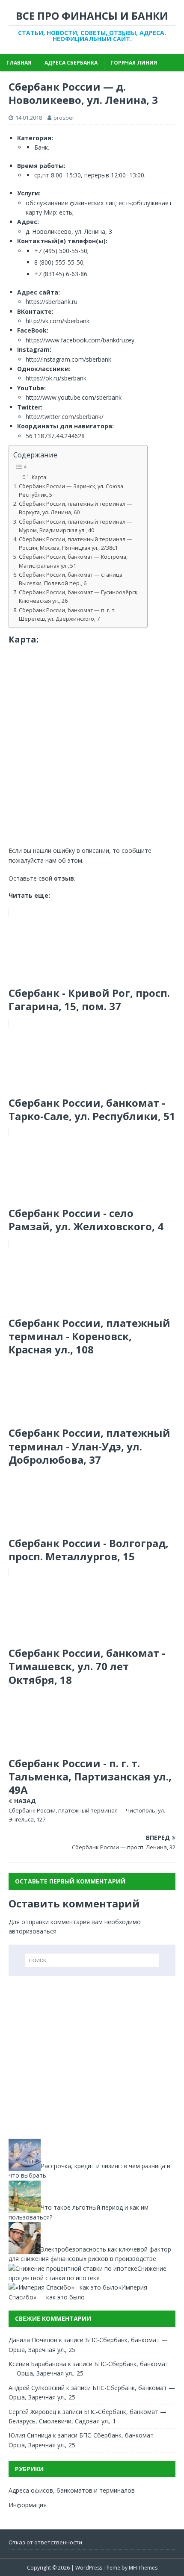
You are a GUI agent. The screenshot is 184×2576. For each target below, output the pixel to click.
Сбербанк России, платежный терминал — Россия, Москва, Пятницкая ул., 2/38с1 (76, 544)
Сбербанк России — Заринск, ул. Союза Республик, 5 (71, 491)
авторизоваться (33, 1931)
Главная (19, 63)
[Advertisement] (92, 2057)
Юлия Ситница (30, 2435)
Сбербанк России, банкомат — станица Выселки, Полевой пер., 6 (71, 579)
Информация (28, 2505)
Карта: (40, 477)
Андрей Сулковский (37, 2388)
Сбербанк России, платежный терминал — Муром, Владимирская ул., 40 (76, 526)
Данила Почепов (33, 2340)
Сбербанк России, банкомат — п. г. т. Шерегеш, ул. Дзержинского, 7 (67, 615)
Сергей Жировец (32, 2412)
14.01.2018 (29, 118)
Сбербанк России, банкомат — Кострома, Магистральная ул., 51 (73, 561)
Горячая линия (134, 63)
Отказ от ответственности (45, 2542)
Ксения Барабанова (37, 2364)
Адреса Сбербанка (71, 63)
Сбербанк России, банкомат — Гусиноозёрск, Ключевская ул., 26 (79, 597)
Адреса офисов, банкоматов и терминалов (72, 2490)
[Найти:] (92, 1960)
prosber (64, 118)
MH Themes (143, 2568)
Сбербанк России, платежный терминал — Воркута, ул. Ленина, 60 (76, 508)
